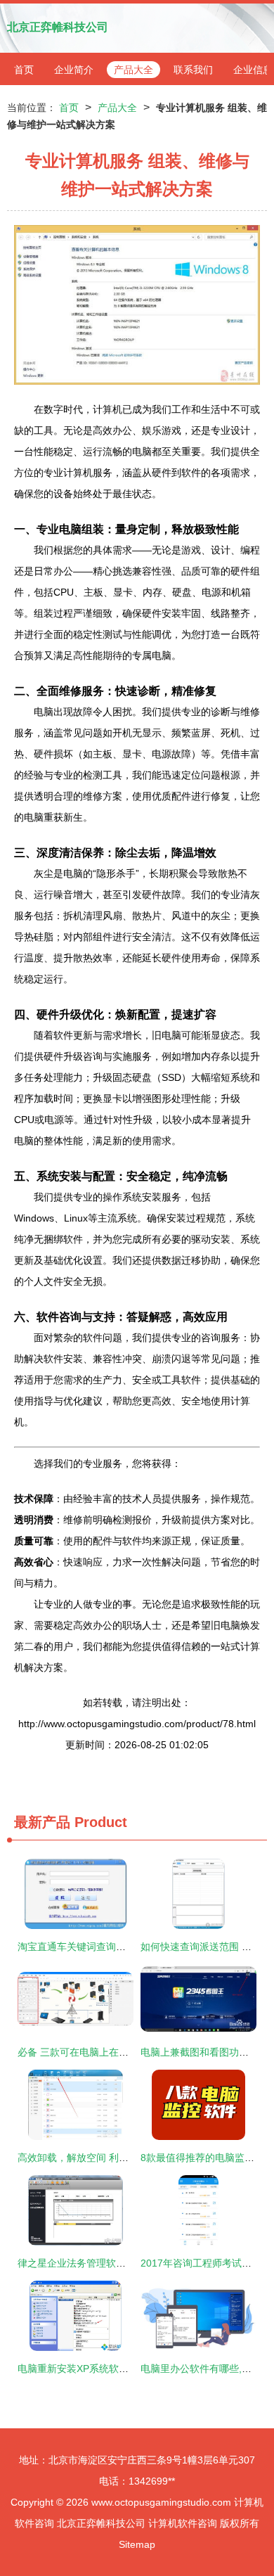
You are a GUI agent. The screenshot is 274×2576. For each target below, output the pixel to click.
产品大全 (133, 70)
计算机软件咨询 (183, 2523)
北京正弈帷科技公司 (58, 27)
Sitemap (137, 2544)
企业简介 (74, 70)
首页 (24, 70)
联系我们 (193, 70)
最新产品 (42, 1822)
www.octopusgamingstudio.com (161, 2502)
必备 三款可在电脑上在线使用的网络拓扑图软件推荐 (132, 2052)
